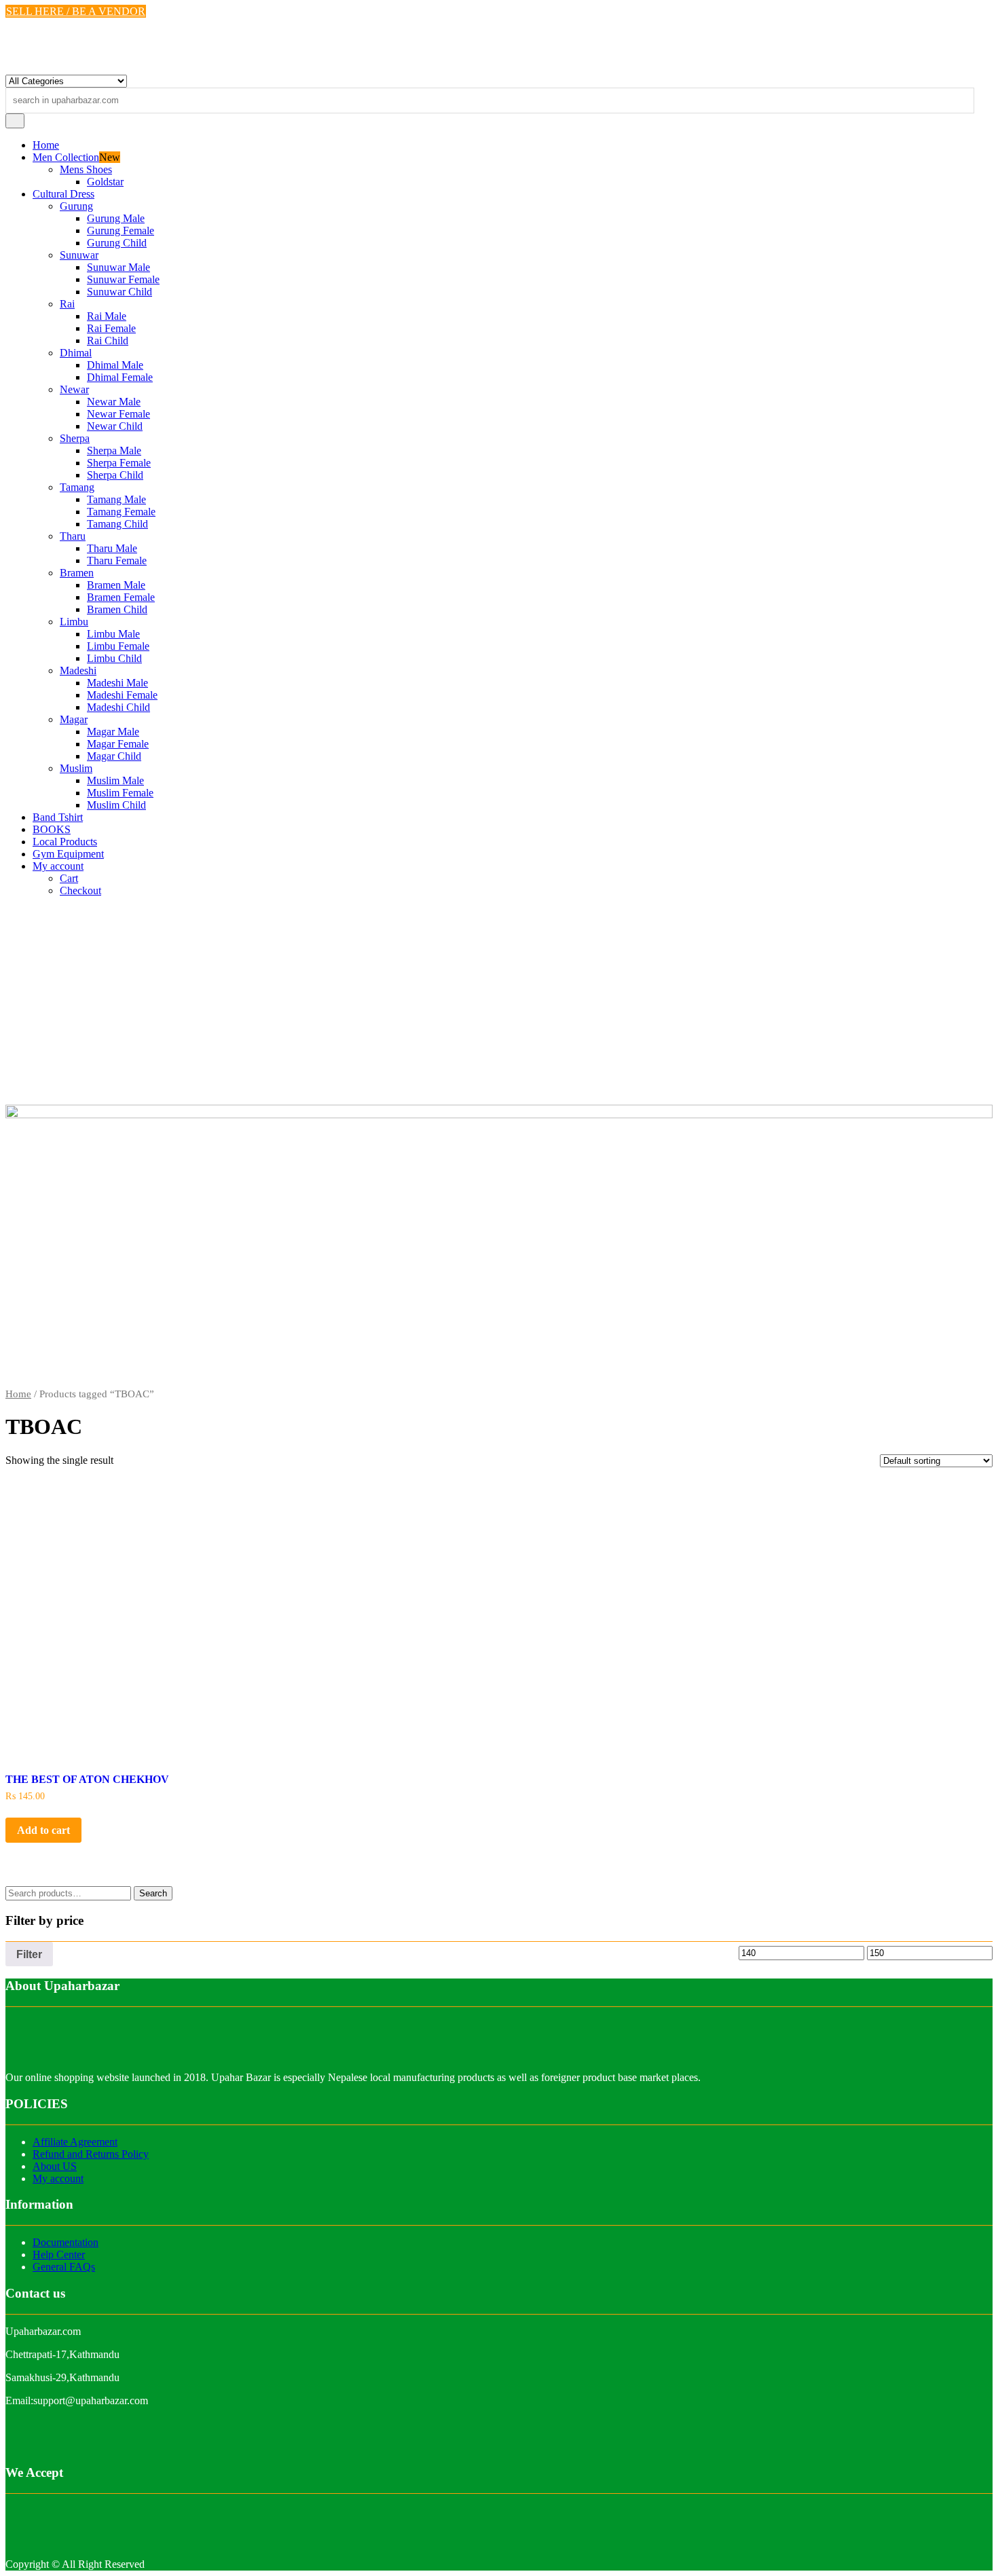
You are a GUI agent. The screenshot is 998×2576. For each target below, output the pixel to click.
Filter (29, 1954)
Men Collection (66, 157)
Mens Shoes (86, 169)
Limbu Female (118, 646)
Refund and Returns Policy (91, 2154)
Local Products (65, 842)
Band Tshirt (58, 817)
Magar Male (113, 732)
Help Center (59, 2255)
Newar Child (115, 426)
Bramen (77, 573)
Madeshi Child (118, 707)
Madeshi (78, 670)
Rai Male (107, 316)
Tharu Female (117, 560)
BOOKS (52, 829)
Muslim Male (115, 780)
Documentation (66, 2242)
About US (55, 2166)
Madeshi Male (117, 683)
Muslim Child (116, 805)
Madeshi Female (122, 695)
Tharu (73, 536)
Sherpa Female (119, 463)
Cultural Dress (63, 194)
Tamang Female (121, 512)
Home (46, 145)
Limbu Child (114, 658)
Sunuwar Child (119, 292)
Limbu (74, 622)
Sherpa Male (114, 450)
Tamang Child (117, 524)
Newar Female (118, 414)
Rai (67, 304)
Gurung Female (121, 231)
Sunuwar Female (123, 279)
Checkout (80, 890)
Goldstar (105, 182)
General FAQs (64, 2267)
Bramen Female (121, 597)
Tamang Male (116, 499)
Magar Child (114, 756)
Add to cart (43, 1830)
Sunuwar (79, 255)
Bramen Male (116, 585)
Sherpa (75, 438)
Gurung (76, 206)
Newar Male (114, 402)
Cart (69, 878)
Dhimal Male (115, 365)
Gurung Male (116, 218)
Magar (74, 719)
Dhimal (76, 353)
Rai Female (111, 328)
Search (153, 1893)
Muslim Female (120, 793)
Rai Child (108, 341)
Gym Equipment (68, 854)
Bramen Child (117, 609)
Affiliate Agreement (75, 2142)
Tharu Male (112, 548)
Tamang (77, 487)
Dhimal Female (120, 377)
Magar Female (118, 744)
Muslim (76, 768)
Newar (74, 389)
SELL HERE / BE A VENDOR (76, 11)
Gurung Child (117, 243)
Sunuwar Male (118, 267)
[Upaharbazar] (499, 1115)
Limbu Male (113, 634)
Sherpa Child (115, 475)
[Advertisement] (499, 1003)
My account (58, 866)
